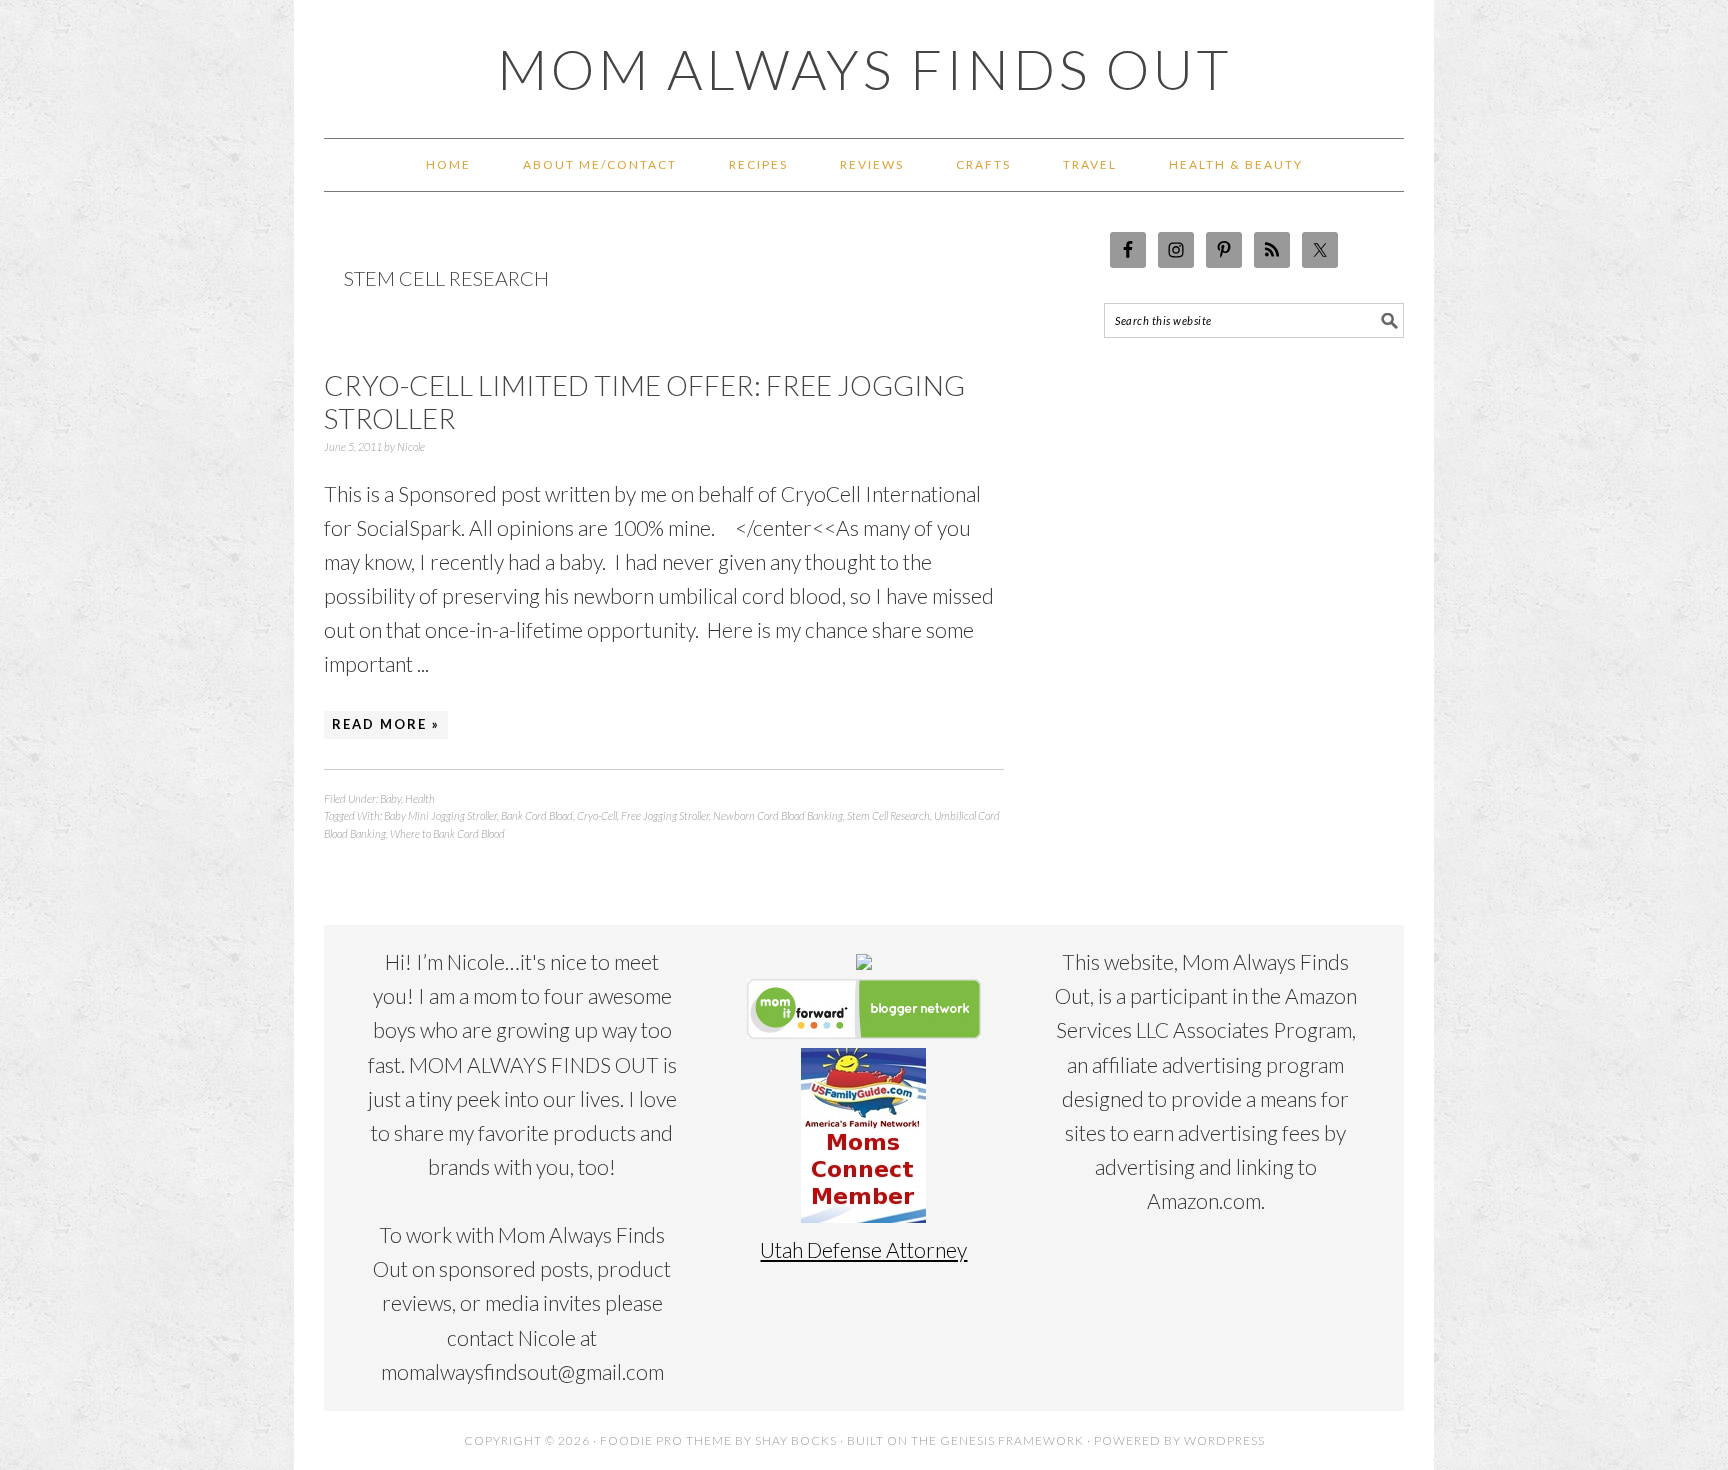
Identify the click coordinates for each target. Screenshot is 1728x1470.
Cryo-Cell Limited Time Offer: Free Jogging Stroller (644, 402)
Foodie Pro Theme (666, 1440)
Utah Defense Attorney (863, 1249)
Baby (390, 798)
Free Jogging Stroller (665, 815)
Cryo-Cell (597, 815)
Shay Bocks (796, 1440)
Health (420, 798)
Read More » (386, 724)
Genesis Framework (1012, 1440)
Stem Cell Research (888, 815)
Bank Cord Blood (537, 815)
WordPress (1224, 1440)
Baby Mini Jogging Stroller (440, 815)
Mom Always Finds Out (864, 69)
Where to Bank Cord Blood (447, 833)
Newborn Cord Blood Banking (778, 815)
